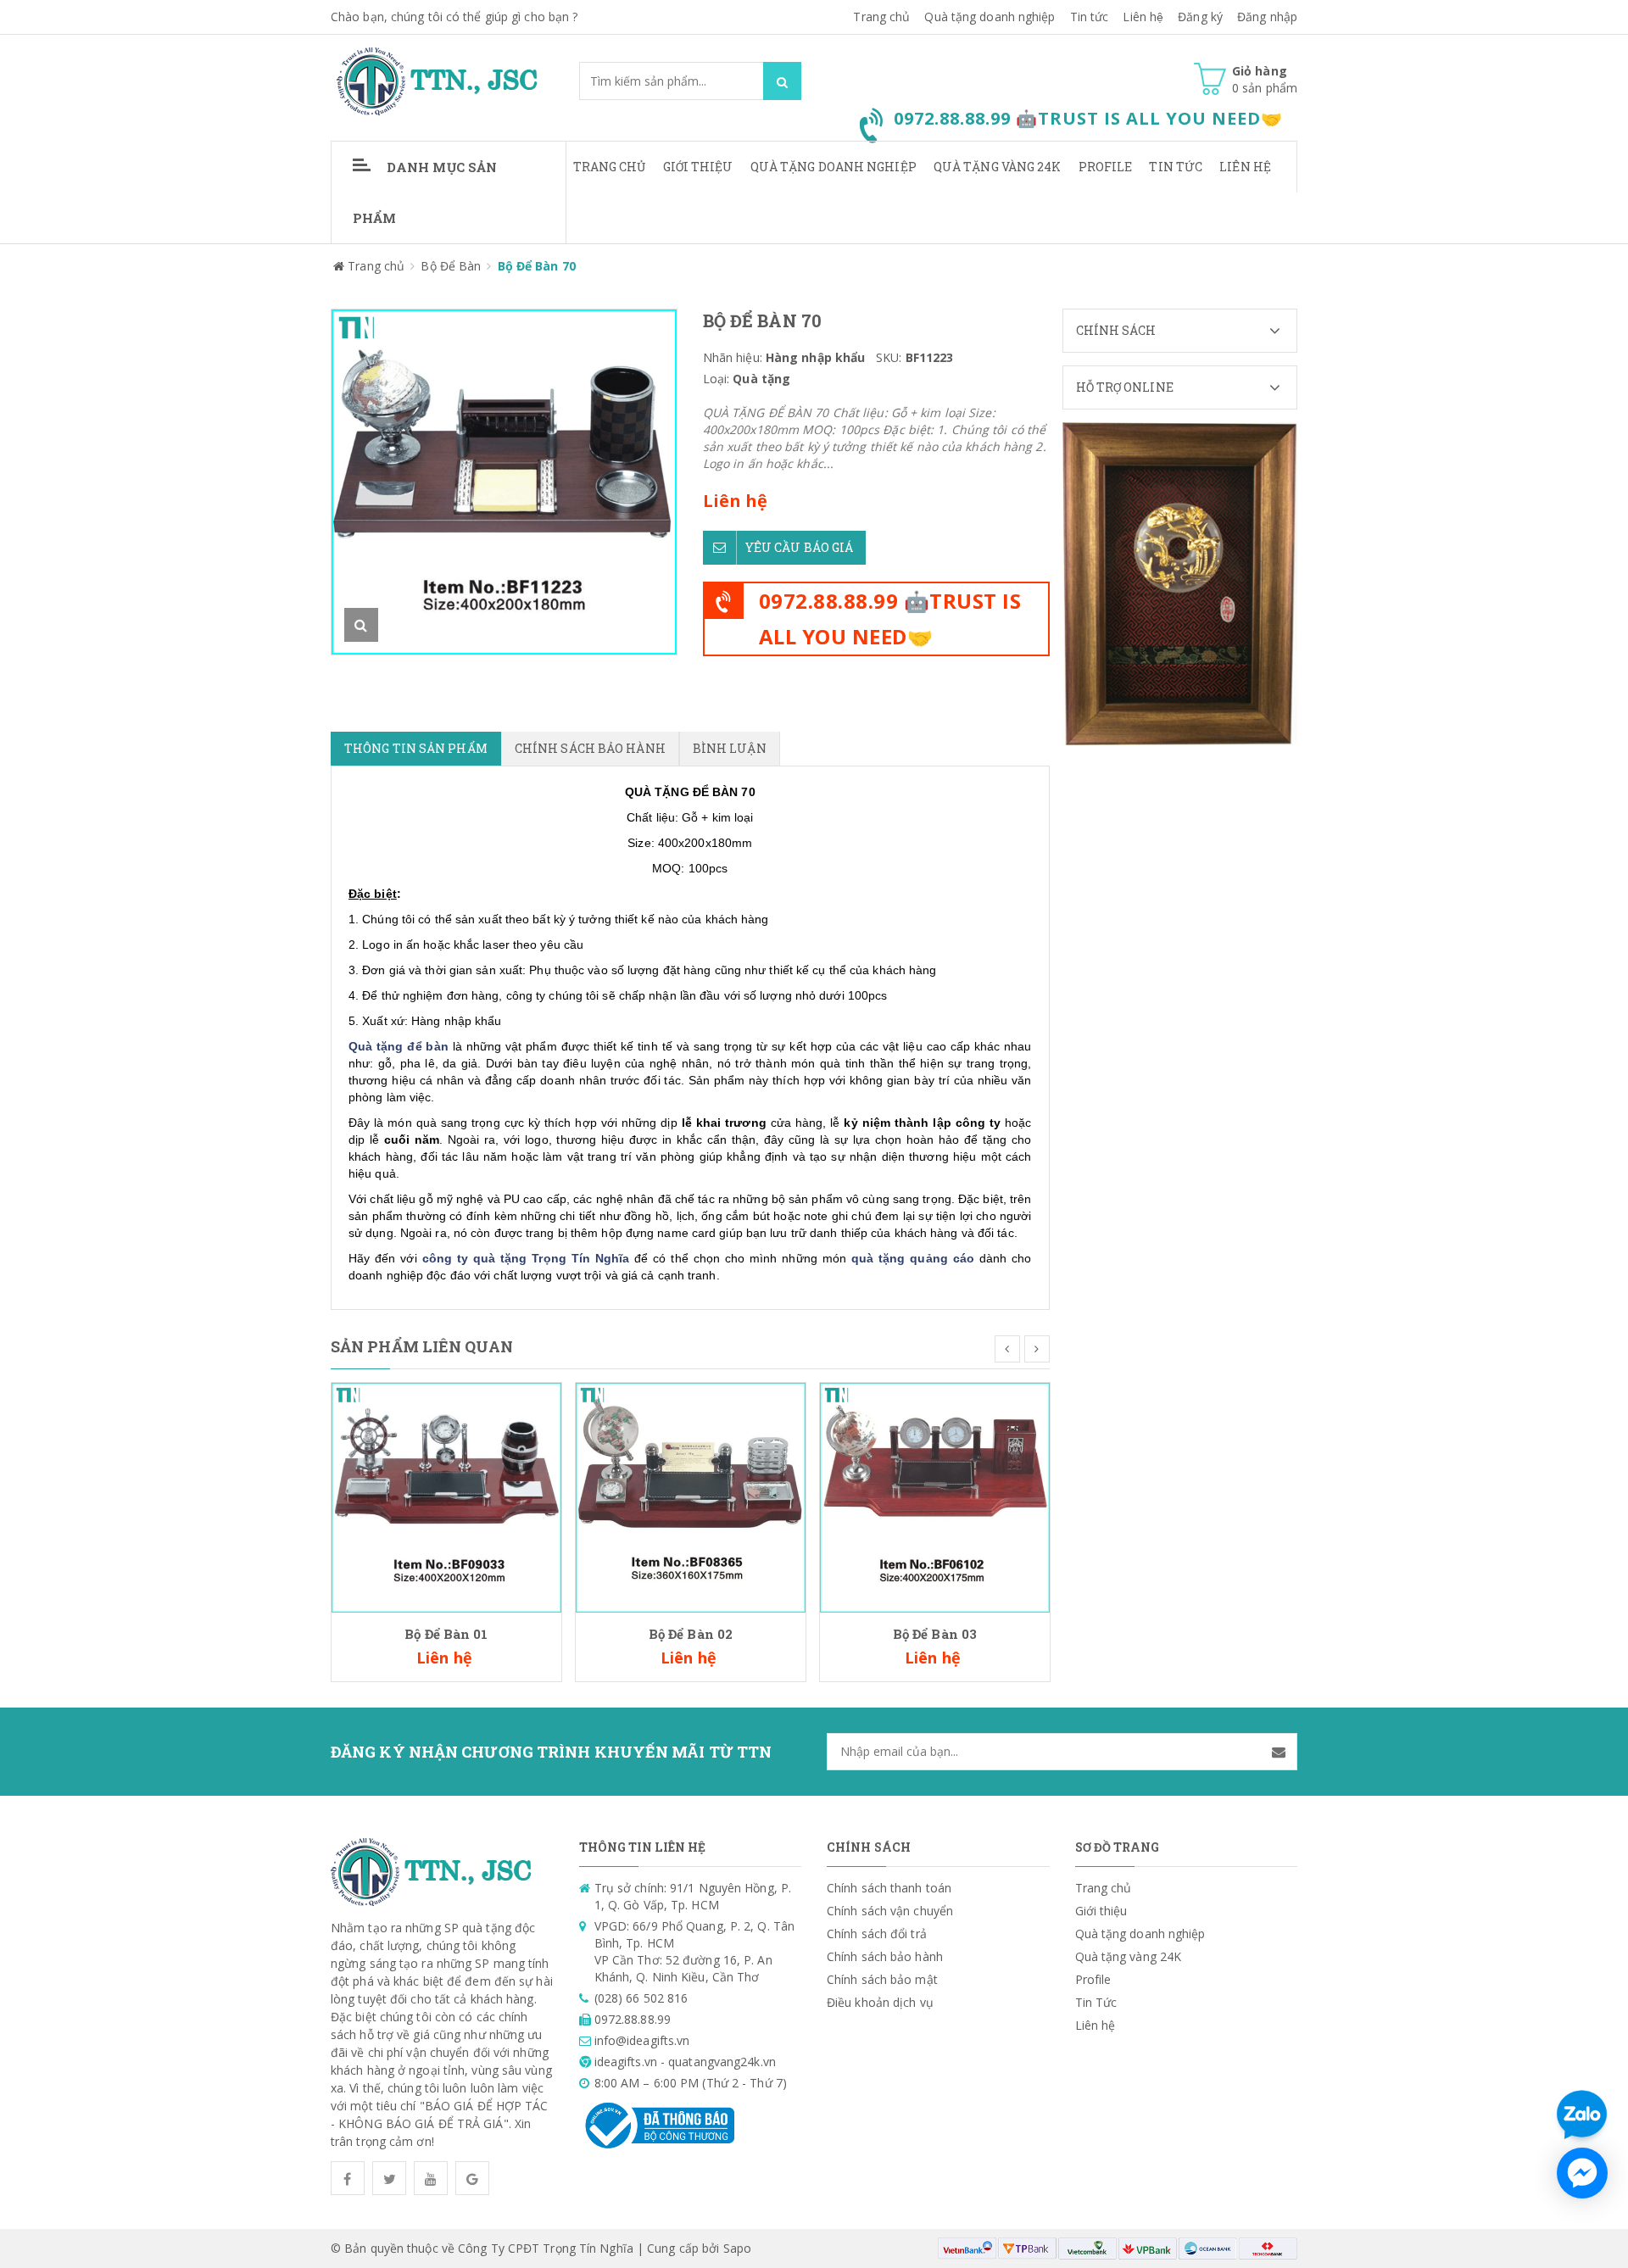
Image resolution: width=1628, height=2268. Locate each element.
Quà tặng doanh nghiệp (990, 17)
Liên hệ (1143, 17)
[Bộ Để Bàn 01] (446, 1496)
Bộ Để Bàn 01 (446, 1634)
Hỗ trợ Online (1125, 387)
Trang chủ (610, 167)
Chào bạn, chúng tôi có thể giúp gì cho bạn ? (454, 17)
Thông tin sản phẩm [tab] (416, 748)
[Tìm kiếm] (782, 81)
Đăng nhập (1267, 17)
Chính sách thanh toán (889, 1888)
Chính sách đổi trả (877, 1934)
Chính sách (1116, 330)
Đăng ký (1200, 17)
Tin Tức (1176, 167)
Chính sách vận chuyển (890, 1911)
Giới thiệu (698, 167)
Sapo (737, 2248)
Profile (1106, 167)
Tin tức (1090, 17)
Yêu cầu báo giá (800, 547)
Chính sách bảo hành (885, 1956)
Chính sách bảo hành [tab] (590, 748)
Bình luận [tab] (730, 748)
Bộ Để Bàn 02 (691, 1634)
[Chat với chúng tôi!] (1582, 2173)
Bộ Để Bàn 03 (935, 1634)
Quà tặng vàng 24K (998, 167)
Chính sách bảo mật (882, 1979)
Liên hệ (1245, 167)
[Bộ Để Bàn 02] (691, 1496)
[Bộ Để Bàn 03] (935, 1496)
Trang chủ (881, 17)
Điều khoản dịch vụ (880, 2002)
